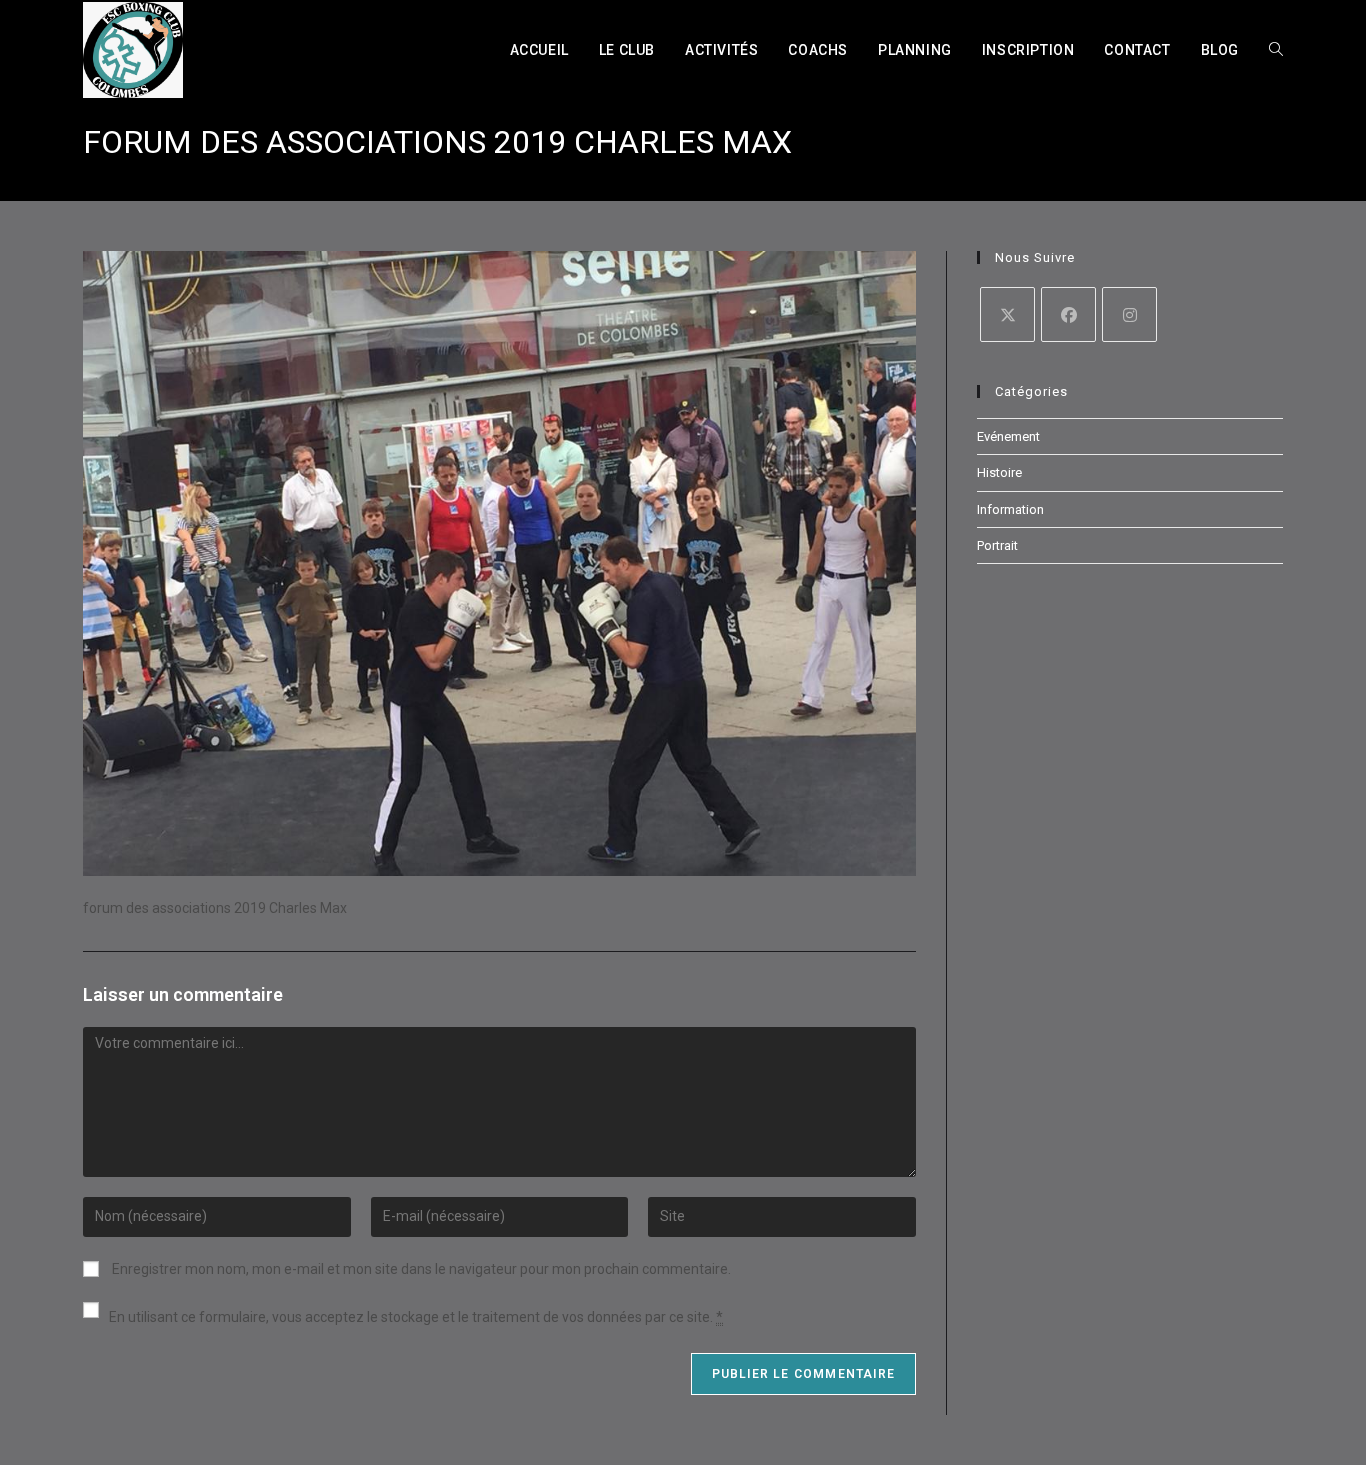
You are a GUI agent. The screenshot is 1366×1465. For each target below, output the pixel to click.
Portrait (997, 545)
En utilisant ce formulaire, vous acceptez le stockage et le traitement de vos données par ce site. (416, 1317)
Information (1010, 509)
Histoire (999, 472)
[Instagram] (1129, 314)
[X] (1007, 314)
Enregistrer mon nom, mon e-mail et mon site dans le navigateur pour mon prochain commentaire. (421, 1269)
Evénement (1008, 436)
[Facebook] (1068, 314)
